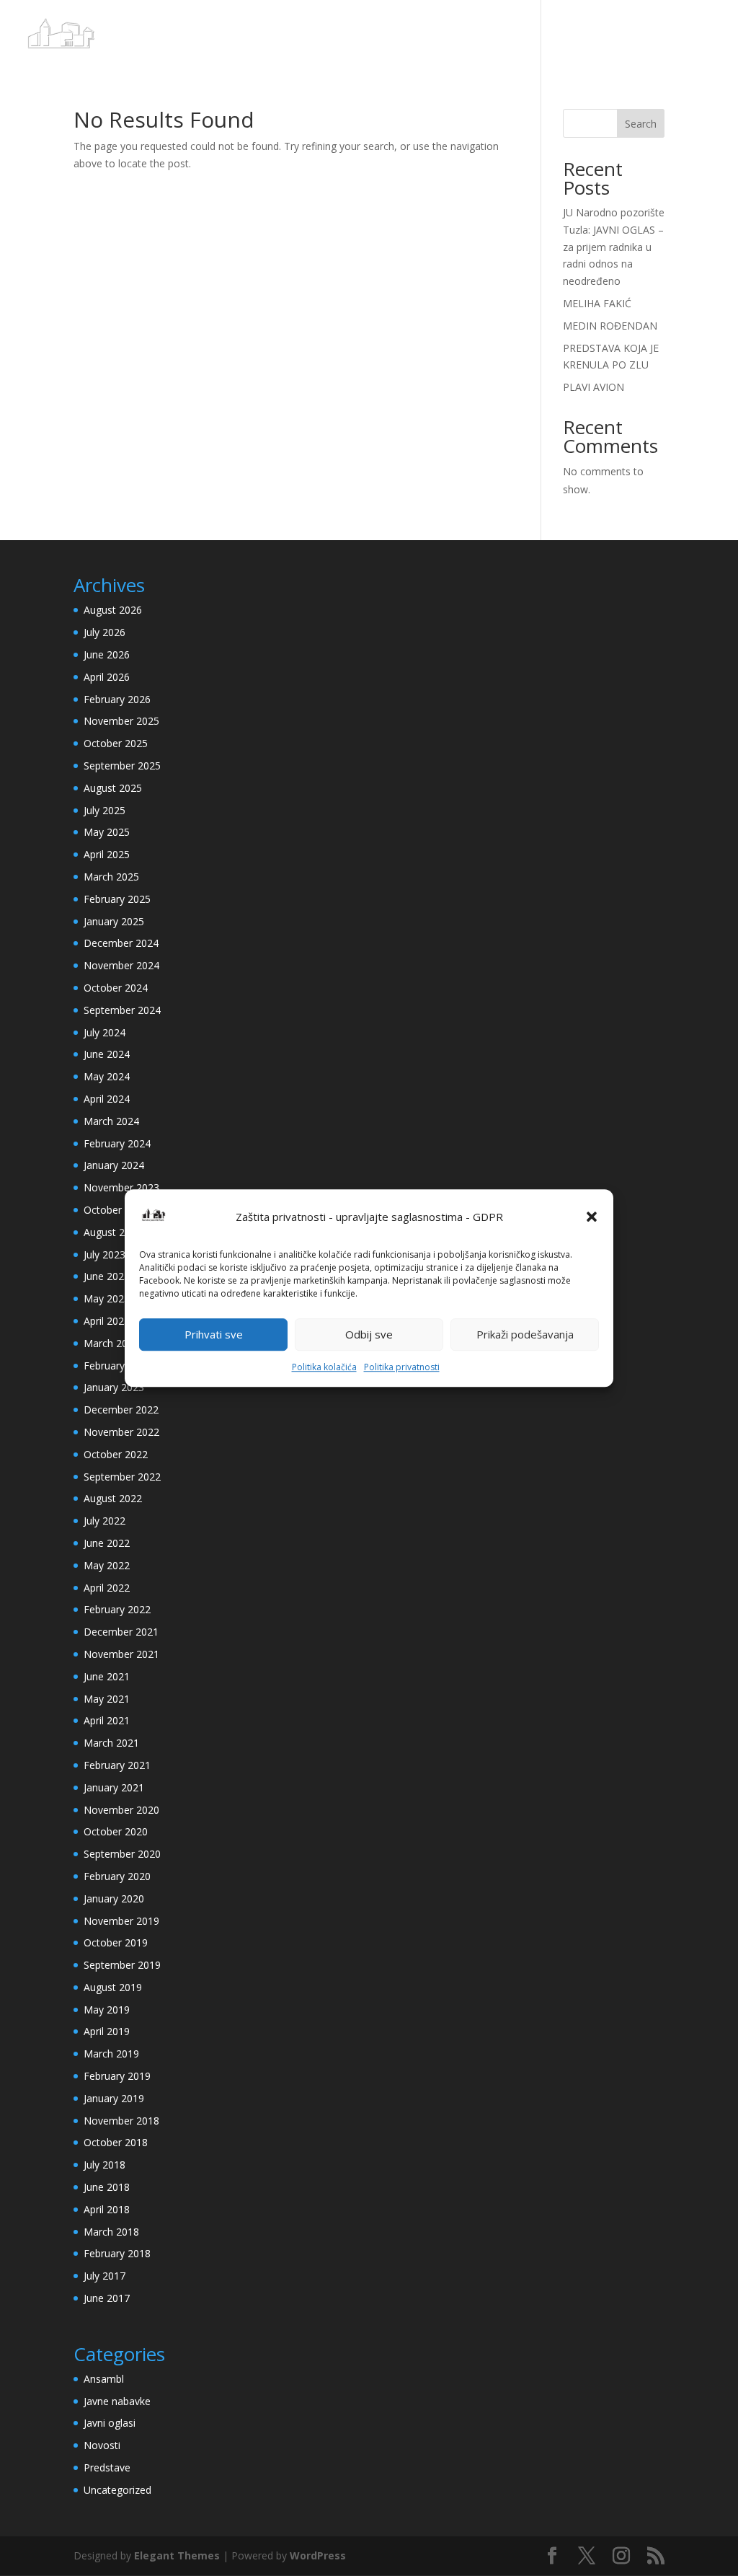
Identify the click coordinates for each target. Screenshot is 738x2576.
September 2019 (122, 1965)
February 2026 (117, 699)
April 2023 (107, 1321)
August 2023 (113, 1232)
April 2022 (107, 1588)
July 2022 (105, 1521)
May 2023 (107, 1298)
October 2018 (116, 2142)
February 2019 (117, 2076)
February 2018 (117, 2253)
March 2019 (111, 2054)
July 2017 (105, 2276)
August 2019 (113, 1987)
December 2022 (121, 1410)
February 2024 (117, 1143)
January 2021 (114, 1787)
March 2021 (111, 1743)
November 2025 (121, 721)
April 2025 (107, 854)
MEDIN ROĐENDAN (610, 326)
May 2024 (107, 1076)
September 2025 (122, 766)
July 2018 (105, 2165)
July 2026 (105, 632)
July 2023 (105, 1254)
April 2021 (107, 1720)
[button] (592, 1217)
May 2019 (107, 2010)
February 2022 (117, 1609)
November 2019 (121, 1921)
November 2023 (121, 1187)
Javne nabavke (117, 2401)
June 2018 (107, 2187)
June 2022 (107, 1543)
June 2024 (107, 1054)
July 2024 (105, 1032)
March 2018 (111, 2232)
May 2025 (107, 832)
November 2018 (121, 2121)
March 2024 (111, 1121)
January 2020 (114, 1898)
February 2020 (117, 1876)
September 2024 (122, 1010)
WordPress (318, 2555)
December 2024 (121, 943)
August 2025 (113, 788)
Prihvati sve (214, 1335)
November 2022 (121, 1432)
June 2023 (107, 1276)
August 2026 (113, 610)
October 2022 (116, 1454)
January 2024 (114, 1165)
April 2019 (107, 2031)
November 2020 (121, 1810)
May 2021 (107, 1699)
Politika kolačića (324, 1367)
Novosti (102, 2445)
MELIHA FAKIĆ (597, 303)
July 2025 (105, 810)
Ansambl (104, 2379)
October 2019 (116, 1942)
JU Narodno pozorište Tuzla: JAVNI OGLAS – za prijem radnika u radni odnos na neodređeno (614, 247)
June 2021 (107, 1676)
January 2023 (114, 1387)
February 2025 (117, 899)
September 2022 (122, 1477)
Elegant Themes (177, 2555)
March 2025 (111, 877)
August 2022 (113, 1498)
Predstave (107, 2467)
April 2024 (107, 1099)
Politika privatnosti (402, 1367)
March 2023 (111, 1343)
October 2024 (116, 988)
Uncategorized (117, 2490)
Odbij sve (369, 1335)
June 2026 (107, 654)
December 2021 (121, 1632)
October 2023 (116, 1210)
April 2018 (107, 2209)
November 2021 (121, 1654)
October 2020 (116, 1831)
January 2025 (114, 921)
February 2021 (117, 1765)
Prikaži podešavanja (525, 1335)
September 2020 (122, 1854)
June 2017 (107, 2298)
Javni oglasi (110, 2423)
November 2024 (121, 965)
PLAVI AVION (593, 387)
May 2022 (107, 1565)
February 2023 (117, 1366)
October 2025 (116, 743)
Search (641, 124)
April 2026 (107, 677)
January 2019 (114, 2098)
